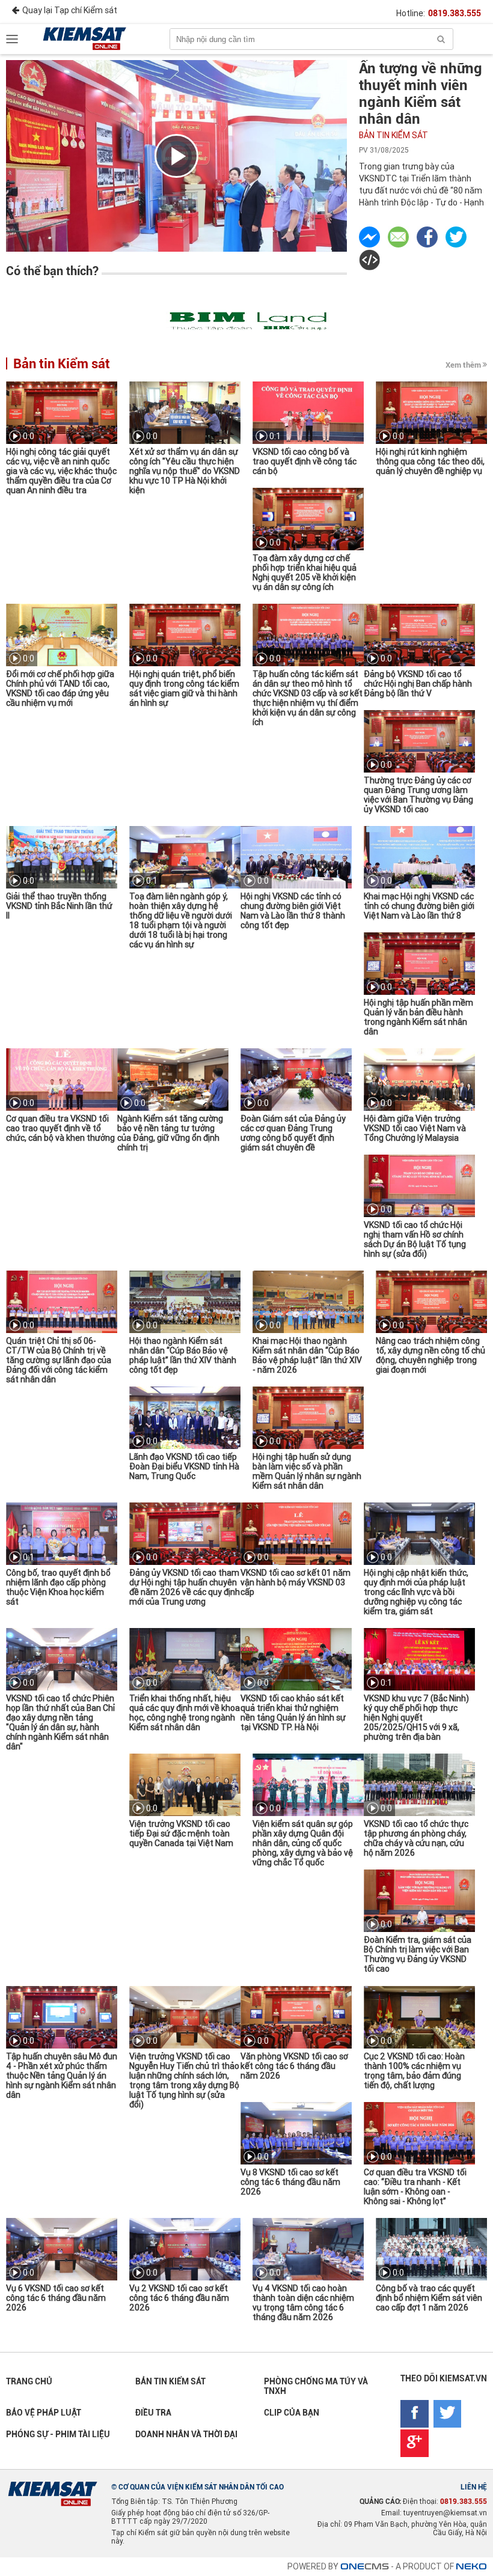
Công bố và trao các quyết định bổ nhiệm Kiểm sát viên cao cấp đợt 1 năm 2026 (429, 2298)
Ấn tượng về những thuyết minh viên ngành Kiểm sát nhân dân (421, 94)
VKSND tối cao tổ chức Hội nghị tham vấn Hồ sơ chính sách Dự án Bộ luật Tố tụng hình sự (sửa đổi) (415, 1239)
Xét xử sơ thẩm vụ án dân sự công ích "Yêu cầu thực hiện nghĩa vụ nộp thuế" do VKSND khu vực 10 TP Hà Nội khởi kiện (185, 471)
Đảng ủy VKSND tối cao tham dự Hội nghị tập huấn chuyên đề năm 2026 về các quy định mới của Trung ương (185, 1587)
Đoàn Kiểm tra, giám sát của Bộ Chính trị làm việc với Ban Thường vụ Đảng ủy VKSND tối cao (418, 1954)
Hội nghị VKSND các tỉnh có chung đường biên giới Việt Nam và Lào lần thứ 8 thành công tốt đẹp (293, 911)
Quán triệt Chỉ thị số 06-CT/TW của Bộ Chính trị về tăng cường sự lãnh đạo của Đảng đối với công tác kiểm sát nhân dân (59, 1360)
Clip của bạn (292, 2413)
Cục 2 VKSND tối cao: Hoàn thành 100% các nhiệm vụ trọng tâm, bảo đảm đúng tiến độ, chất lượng (414, 2071)
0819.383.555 (455, 13)
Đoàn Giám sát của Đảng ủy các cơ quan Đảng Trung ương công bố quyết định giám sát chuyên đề (293, 1133)
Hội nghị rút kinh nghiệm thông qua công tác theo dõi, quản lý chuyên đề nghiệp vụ (430, 461)
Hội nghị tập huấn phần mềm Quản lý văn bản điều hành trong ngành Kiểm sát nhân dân (418, 1017)
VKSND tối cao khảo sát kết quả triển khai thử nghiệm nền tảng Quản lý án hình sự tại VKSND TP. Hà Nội (293, 1713)
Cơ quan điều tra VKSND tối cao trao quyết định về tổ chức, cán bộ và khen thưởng (60, 1128)
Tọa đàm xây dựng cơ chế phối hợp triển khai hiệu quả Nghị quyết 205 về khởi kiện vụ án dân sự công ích (305, 573)
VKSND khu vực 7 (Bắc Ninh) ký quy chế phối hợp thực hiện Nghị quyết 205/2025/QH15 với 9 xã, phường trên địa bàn (416, 1718)
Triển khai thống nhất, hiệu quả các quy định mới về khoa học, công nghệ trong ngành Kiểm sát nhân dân (185, 1713)
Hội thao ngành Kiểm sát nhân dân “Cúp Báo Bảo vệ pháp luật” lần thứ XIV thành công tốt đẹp (183, 1355)
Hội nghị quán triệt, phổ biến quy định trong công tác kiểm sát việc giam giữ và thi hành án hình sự (184, 688)
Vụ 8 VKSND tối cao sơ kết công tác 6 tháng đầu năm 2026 (290, 2182)
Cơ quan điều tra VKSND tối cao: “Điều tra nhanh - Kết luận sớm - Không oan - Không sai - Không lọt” (415, 2187)
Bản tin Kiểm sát (393, 135)
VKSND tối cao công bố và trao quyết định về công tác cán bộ (305, 461)
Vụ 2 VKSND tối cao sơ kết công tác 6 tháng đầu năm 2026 (179, 2298)
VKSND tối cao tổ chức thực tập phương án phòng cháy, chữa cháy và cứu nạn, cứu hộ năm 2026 (416, 1838)
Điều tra (153, 2413)
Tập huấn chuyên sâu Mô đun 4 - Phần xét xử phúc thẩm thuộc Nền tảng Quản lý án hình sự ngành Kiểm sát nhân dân (62, 2076)
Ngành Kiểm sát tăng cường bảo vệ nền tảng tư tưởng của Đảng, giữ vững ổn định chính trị (170, 1133)
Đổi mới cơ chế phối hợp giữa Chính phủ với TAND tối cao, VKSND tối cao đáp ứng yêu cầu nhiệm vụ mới (60, 688)
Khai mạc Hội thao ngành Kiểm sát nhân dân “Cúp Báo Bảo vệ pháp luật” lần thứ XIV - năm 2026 (307, 1355)
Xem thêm (463, 365)
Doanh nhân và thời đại (186, 2434)
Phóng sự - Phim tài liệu (58, 2434)
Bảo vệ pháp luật (44, 2413)
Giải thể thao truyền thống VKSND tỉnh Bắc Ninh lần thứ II (59, 906)
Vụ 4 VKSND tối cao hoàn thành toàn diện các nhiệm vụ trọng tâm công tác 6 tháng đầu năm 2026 (303, 2303)
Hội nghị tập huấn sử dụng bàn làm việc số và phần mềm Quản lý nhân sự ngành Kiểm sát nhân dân (307, 1471)
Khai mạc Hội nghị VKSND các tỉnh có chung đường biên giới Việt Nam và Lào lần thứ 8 (419, 906)
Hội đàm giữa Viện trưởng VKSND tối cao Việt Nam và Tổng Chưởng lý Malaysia (415, 1128)
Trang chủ (29, 2381)
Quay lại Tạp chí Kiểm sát (70, 10)
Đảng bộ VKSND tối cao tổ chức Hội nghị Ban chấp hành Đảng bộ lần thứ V (418, 684)
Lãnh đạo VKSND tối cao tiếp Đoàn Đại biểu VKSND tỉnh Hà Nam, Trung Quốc (184, 1466)
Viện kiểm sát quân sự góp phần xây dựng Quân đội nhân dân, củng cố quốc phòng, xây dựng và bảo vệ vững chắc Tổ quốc (303, 1843)
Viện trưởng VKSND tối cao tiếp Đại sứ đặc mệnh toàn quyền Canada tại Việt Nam (181, 1833)
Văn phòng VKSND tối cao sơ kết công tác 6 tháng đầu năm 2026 (294, 2066)
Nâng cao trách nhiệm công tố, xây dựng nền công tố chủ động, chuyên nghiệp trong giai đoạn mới (430, 1355)
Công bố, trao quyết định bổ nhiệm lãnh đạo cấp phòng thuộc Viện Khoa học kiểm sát (58, 1587)
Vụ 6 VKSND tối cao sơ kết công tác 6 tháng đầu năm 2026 (56, 2298)
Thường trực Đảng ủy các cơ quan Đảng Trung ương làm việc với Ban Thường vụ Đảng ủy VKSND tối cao (418, 795)
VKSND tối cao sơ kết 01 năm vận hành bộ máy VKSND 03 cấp (295, 1582)
